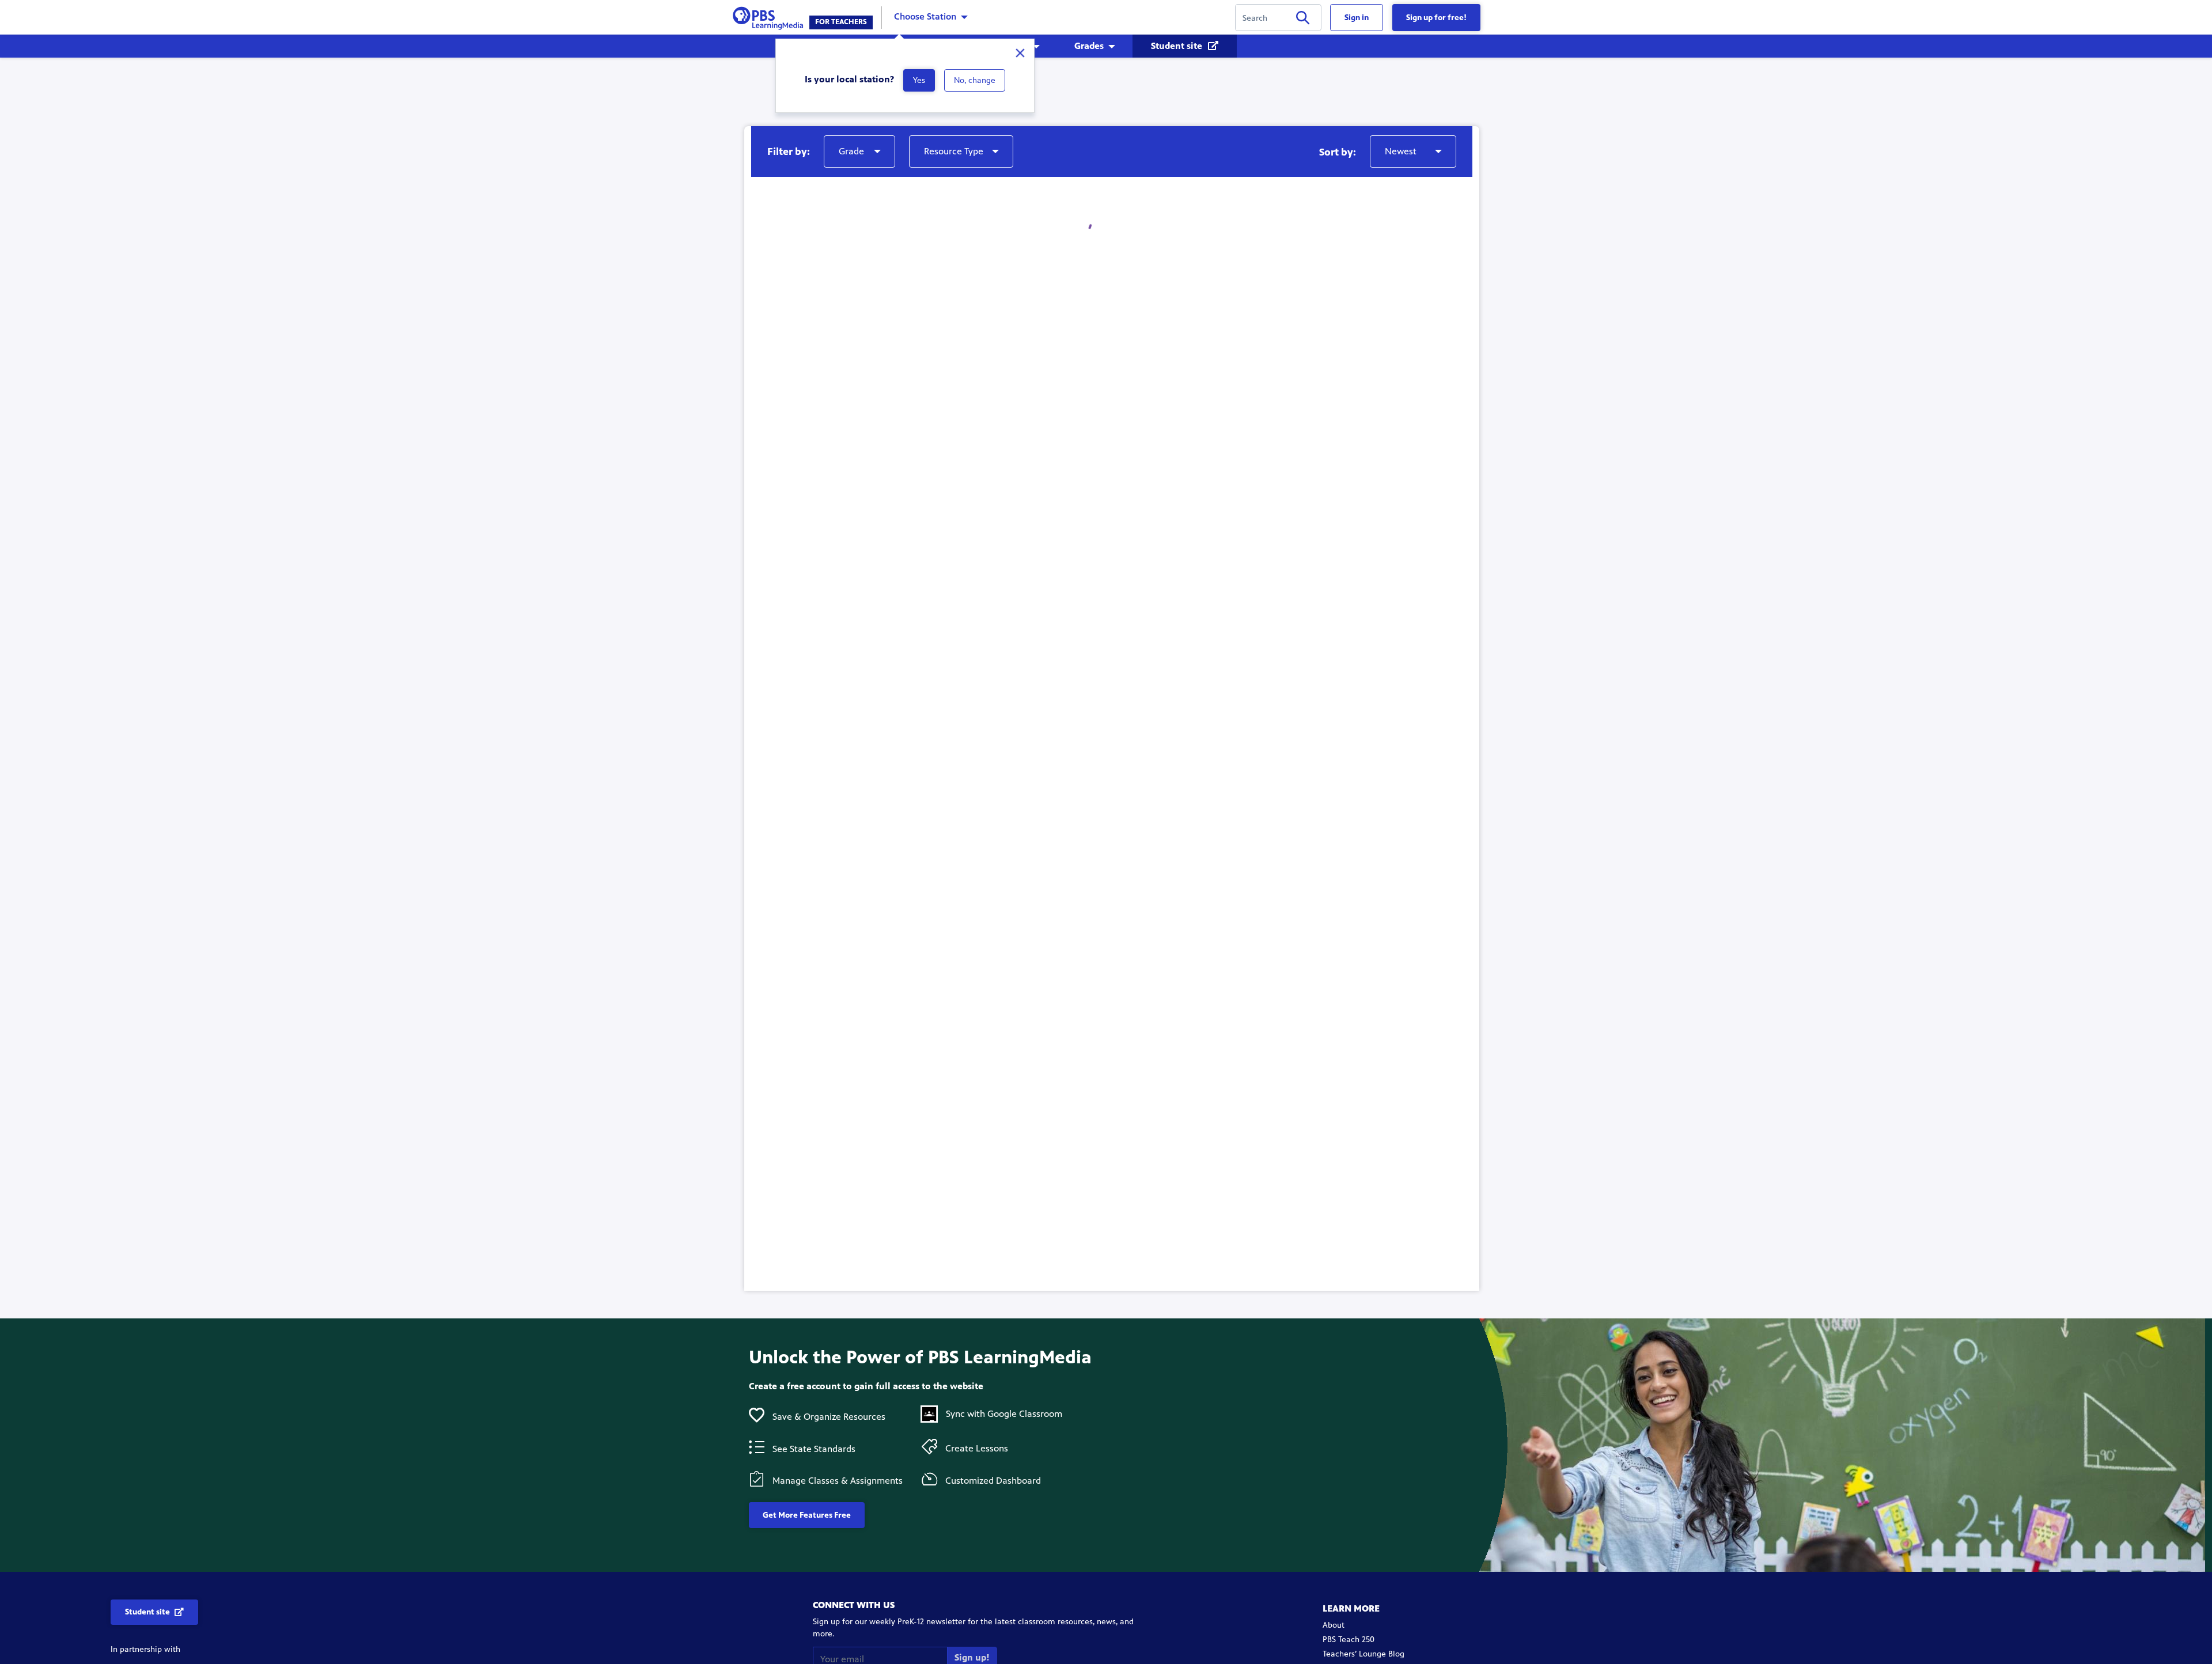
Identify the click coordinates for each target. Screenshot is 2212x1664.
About (1334, 1625)
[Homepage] (770, 16)
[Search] (1303, 20)
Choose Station (925, 16)
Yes (919, 80)
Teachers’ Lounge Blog (1363, 1654)
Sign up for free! (1436, 18)
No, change (975, 80)
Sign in (1357, 18)
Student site (1178, 46)
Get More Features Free (807, 1515)
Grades (1089, 46)
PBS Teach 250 (1349, 1640)
